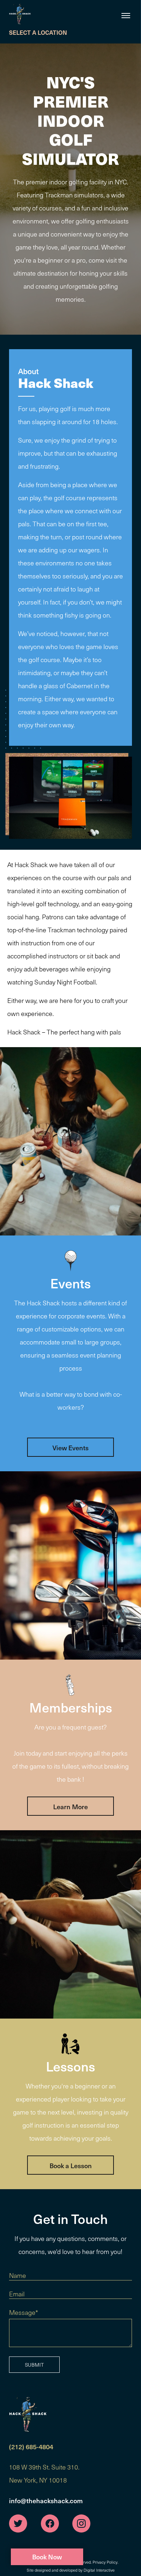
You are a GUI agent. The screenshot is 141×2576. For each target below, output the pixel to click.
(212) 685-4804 (31, 2447)
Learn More (70, 1806)
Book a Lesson (71, 2165)
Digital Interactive (99, 2570)
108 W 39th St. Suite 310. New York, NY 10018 (44, 2473)
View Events (70, 1448)
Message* (23, 2312)
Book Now (47, 2557)
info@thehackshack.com (46, 2500)
